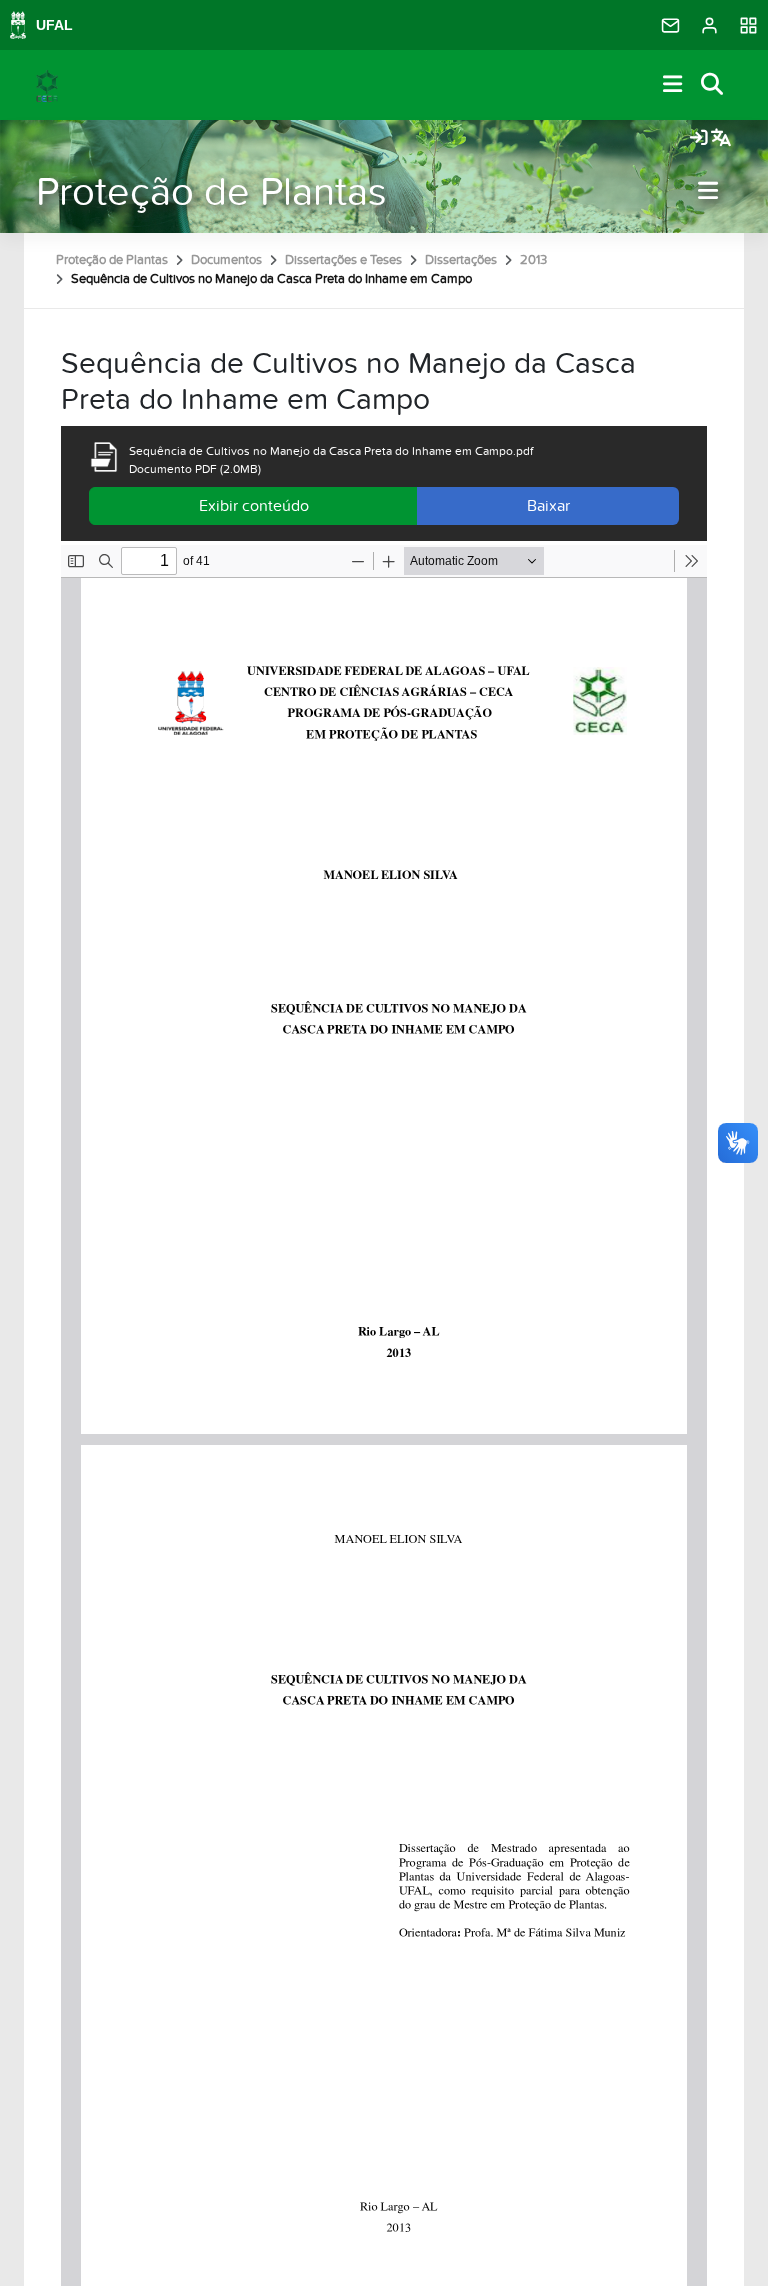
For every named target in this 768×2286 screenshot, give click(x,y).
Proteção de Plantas (211, 192)
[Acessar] (699, 139)
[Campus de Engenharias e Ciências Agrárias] (47, 85)
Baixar (548, 506)
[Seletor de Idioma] (721, 139)
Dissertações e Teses (343, 260)
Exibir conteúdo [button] (254, 506)
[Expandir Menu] (673, 85)
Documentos (226, 260)
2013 (533, 260)
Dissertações (461, 260)
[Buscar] (713, 85)
